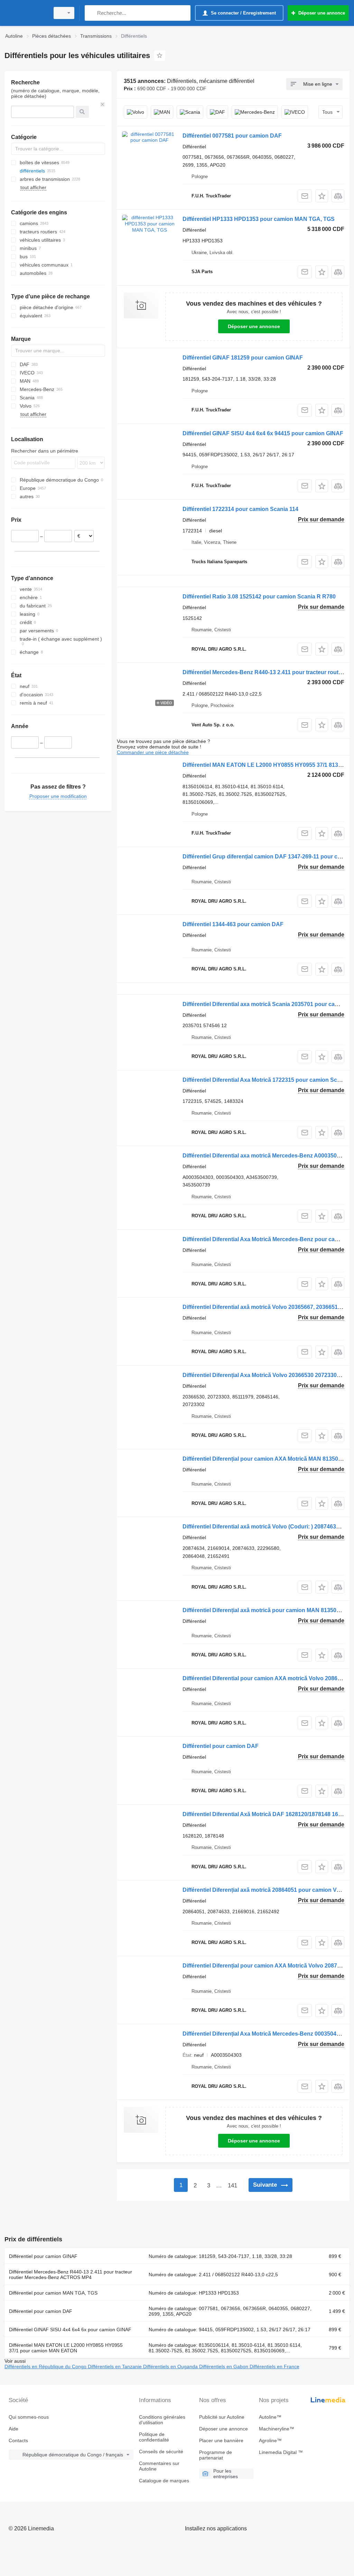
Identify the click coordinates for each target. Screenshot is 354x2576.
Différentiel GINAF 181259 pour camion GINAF (243, 358)
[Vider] (103, 104)
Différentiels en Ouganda (171, 2366)
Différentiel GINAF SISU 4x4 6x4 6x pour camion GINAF (70, 2329)
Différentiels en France (274, 2366)
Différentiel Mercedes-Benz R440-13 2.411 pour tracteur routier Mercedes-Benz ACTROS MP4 (71, 2275)
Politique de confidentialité (154, 2437)
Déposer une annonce (254, 326)
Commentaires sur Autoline (159, 2466)
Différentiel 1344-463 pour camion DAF (233, 924)
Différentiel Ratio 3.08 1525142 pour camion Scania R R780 (259, 597)
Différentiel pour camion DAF (221, 1746)
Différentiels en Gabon (224, 2366)
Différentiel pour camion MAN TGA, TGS (53, 2293)
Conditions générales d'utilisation (162, 2420)
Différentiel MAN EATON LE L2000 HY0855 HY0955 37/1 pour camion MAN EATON (66, 2348)
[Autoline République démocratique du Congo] (26, 13)
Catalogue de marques (164, 2481)
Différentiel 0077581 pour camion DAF (232, 136)
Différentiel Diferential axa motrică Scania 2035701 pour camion (265, 1004)
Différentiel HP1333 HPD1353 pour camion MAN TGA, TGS (259, 219)
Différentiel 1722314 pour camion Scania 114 (240, 509)
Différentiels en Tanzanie (115, 2366)
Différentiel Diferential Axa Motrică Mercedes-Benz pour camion (265, 1239)
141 (232, 2186)
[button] (322, 196)
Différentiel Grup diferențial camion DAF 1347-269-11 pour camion (268, 857)
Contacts (18, 2440)
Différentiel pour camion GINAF (43, 2256)
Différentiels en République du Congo (46, 2366)
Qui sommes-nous (29, 2417)
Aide (13, 2429)
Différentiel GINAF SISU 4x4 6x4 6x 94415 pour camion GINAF (263, 433)
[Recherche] (91, 13)
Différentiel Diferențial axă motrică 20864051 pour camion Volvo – (267, 1890)
